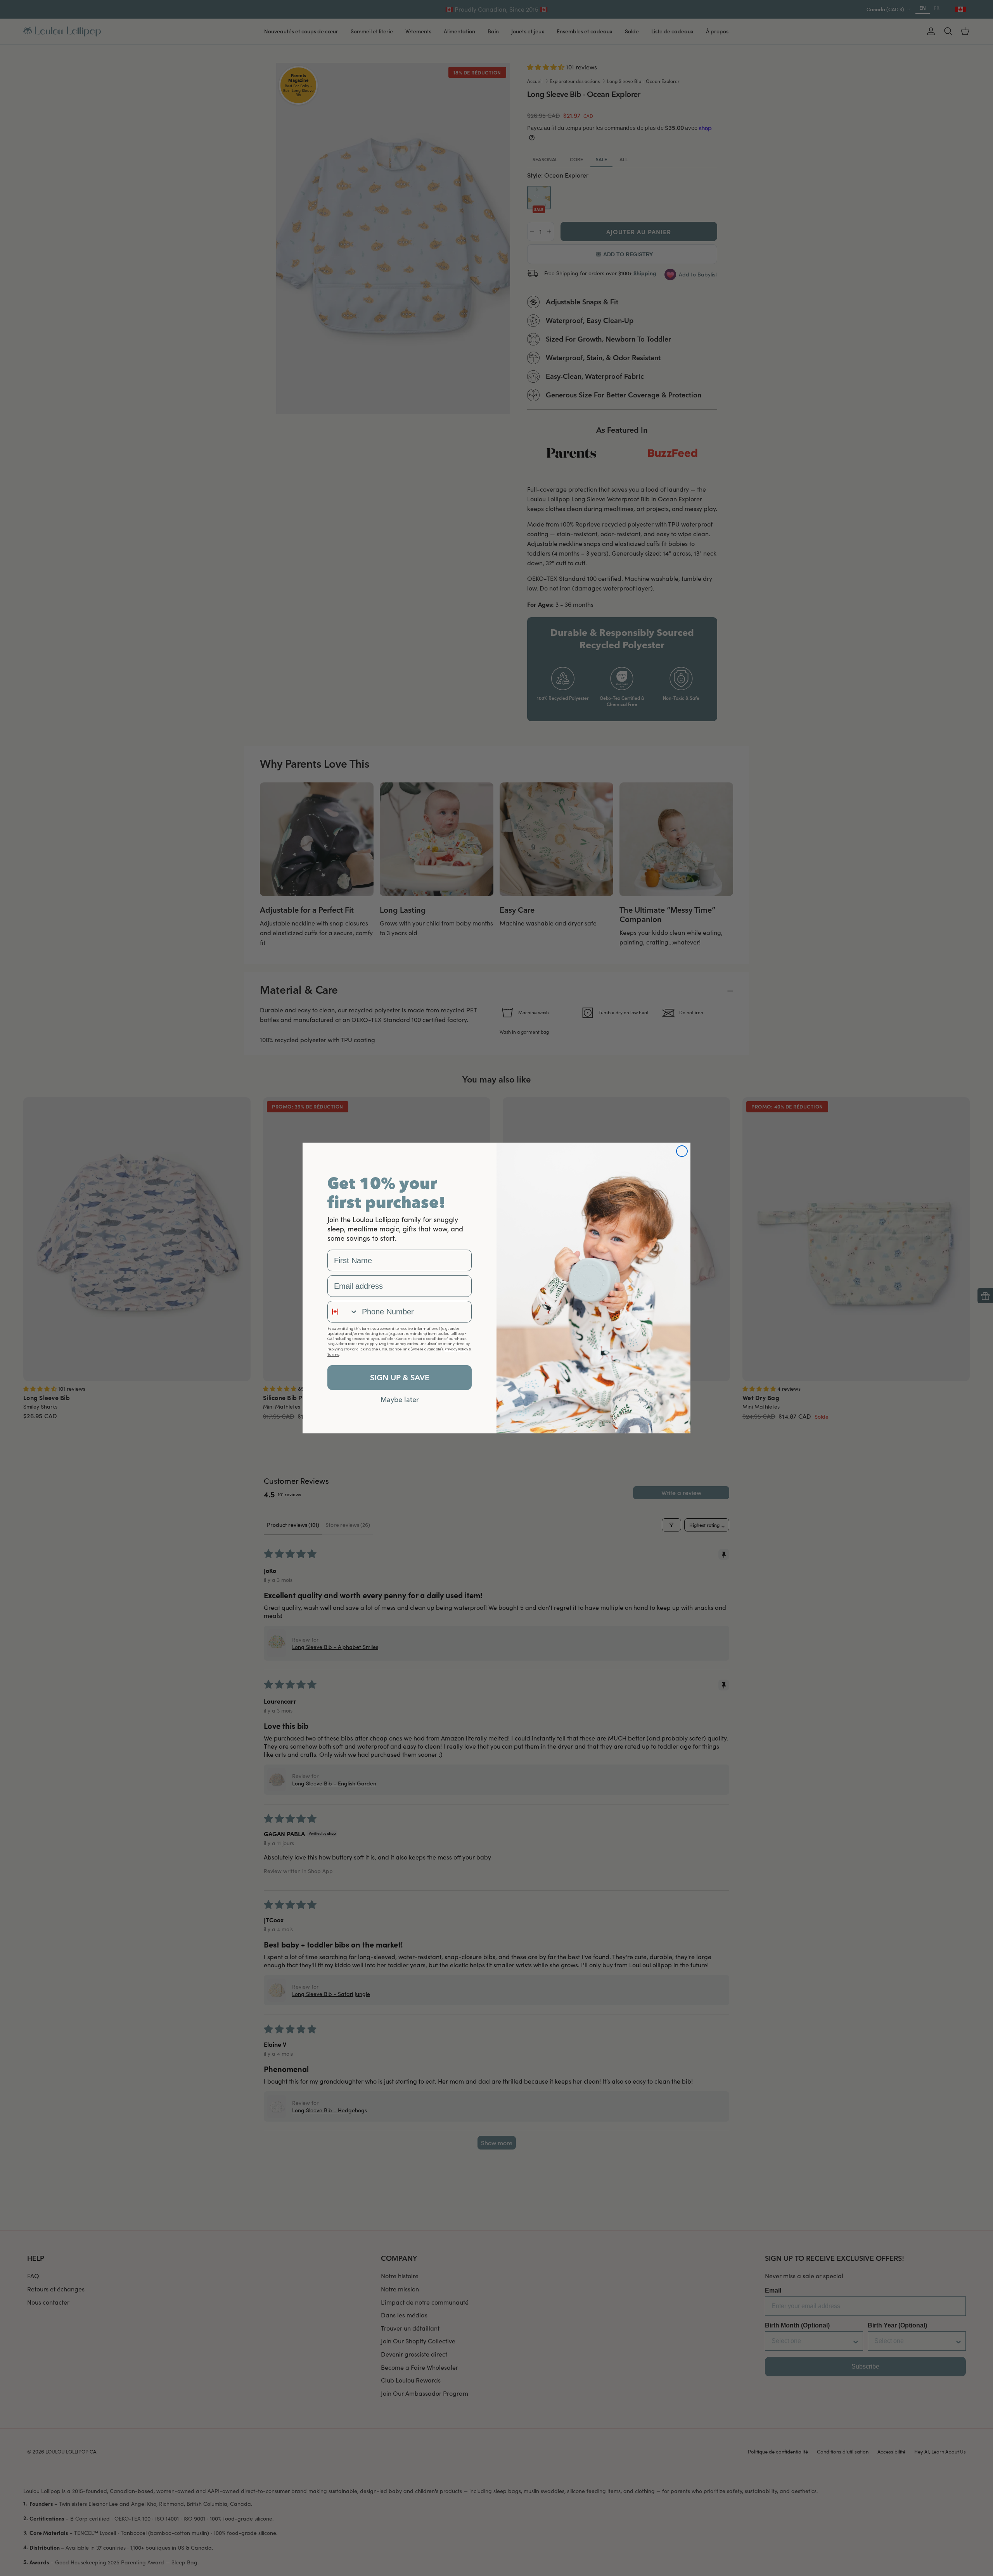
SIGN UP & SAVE (400, 1377)
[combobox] (343, 1312)
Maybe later (400, 1399)
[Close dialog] (682, 1151)
